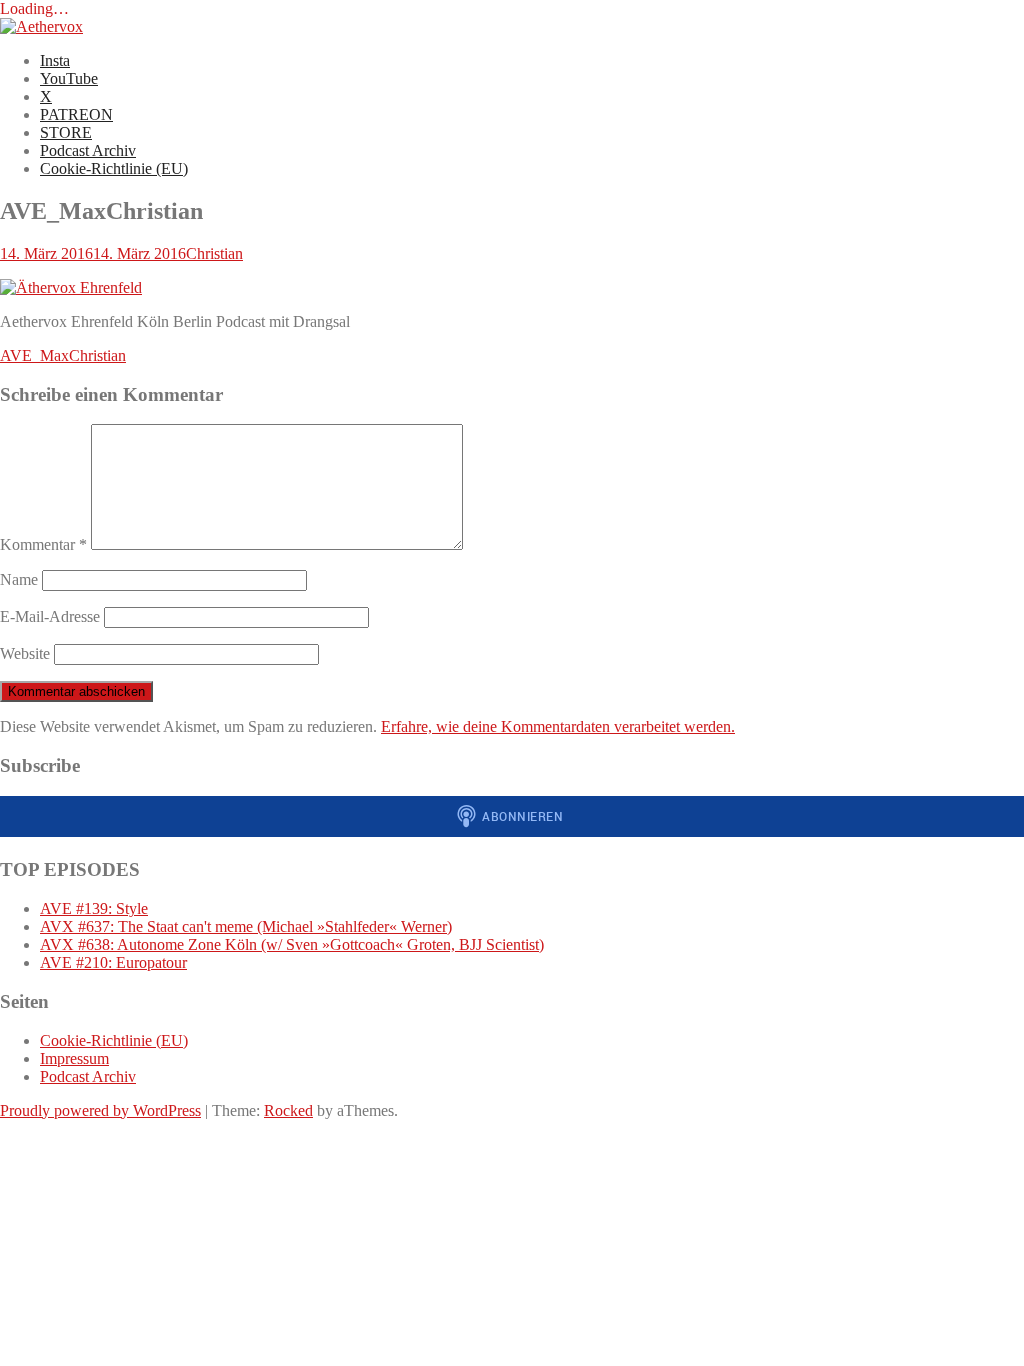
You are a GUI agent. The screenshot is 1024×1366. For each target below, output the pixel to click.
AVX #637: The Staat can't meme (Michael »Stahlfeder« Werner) (246, 926)
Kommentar (43, 544)
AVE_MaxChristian (63, 355)
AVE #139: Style (94, 908)
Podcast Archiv (88, 150)
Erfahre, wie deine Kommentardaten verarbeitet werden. (558, 726)
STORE (66, 132)
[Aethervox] (41, 26)
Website (25, 653)
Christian (214, 253)
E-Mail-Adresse (50, 616)
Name (19, 579)
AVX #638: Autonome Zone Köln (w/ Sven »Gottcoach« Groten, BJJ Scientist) (292, 944)
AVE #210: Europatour (113, 962)
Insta (55, 60)
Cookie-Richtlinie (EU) (114, 168)
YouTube (69, 78)
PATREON (76, 114)
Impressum (74, 1058)
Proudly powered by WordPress (100, 1110)
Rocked (288, 1110)
